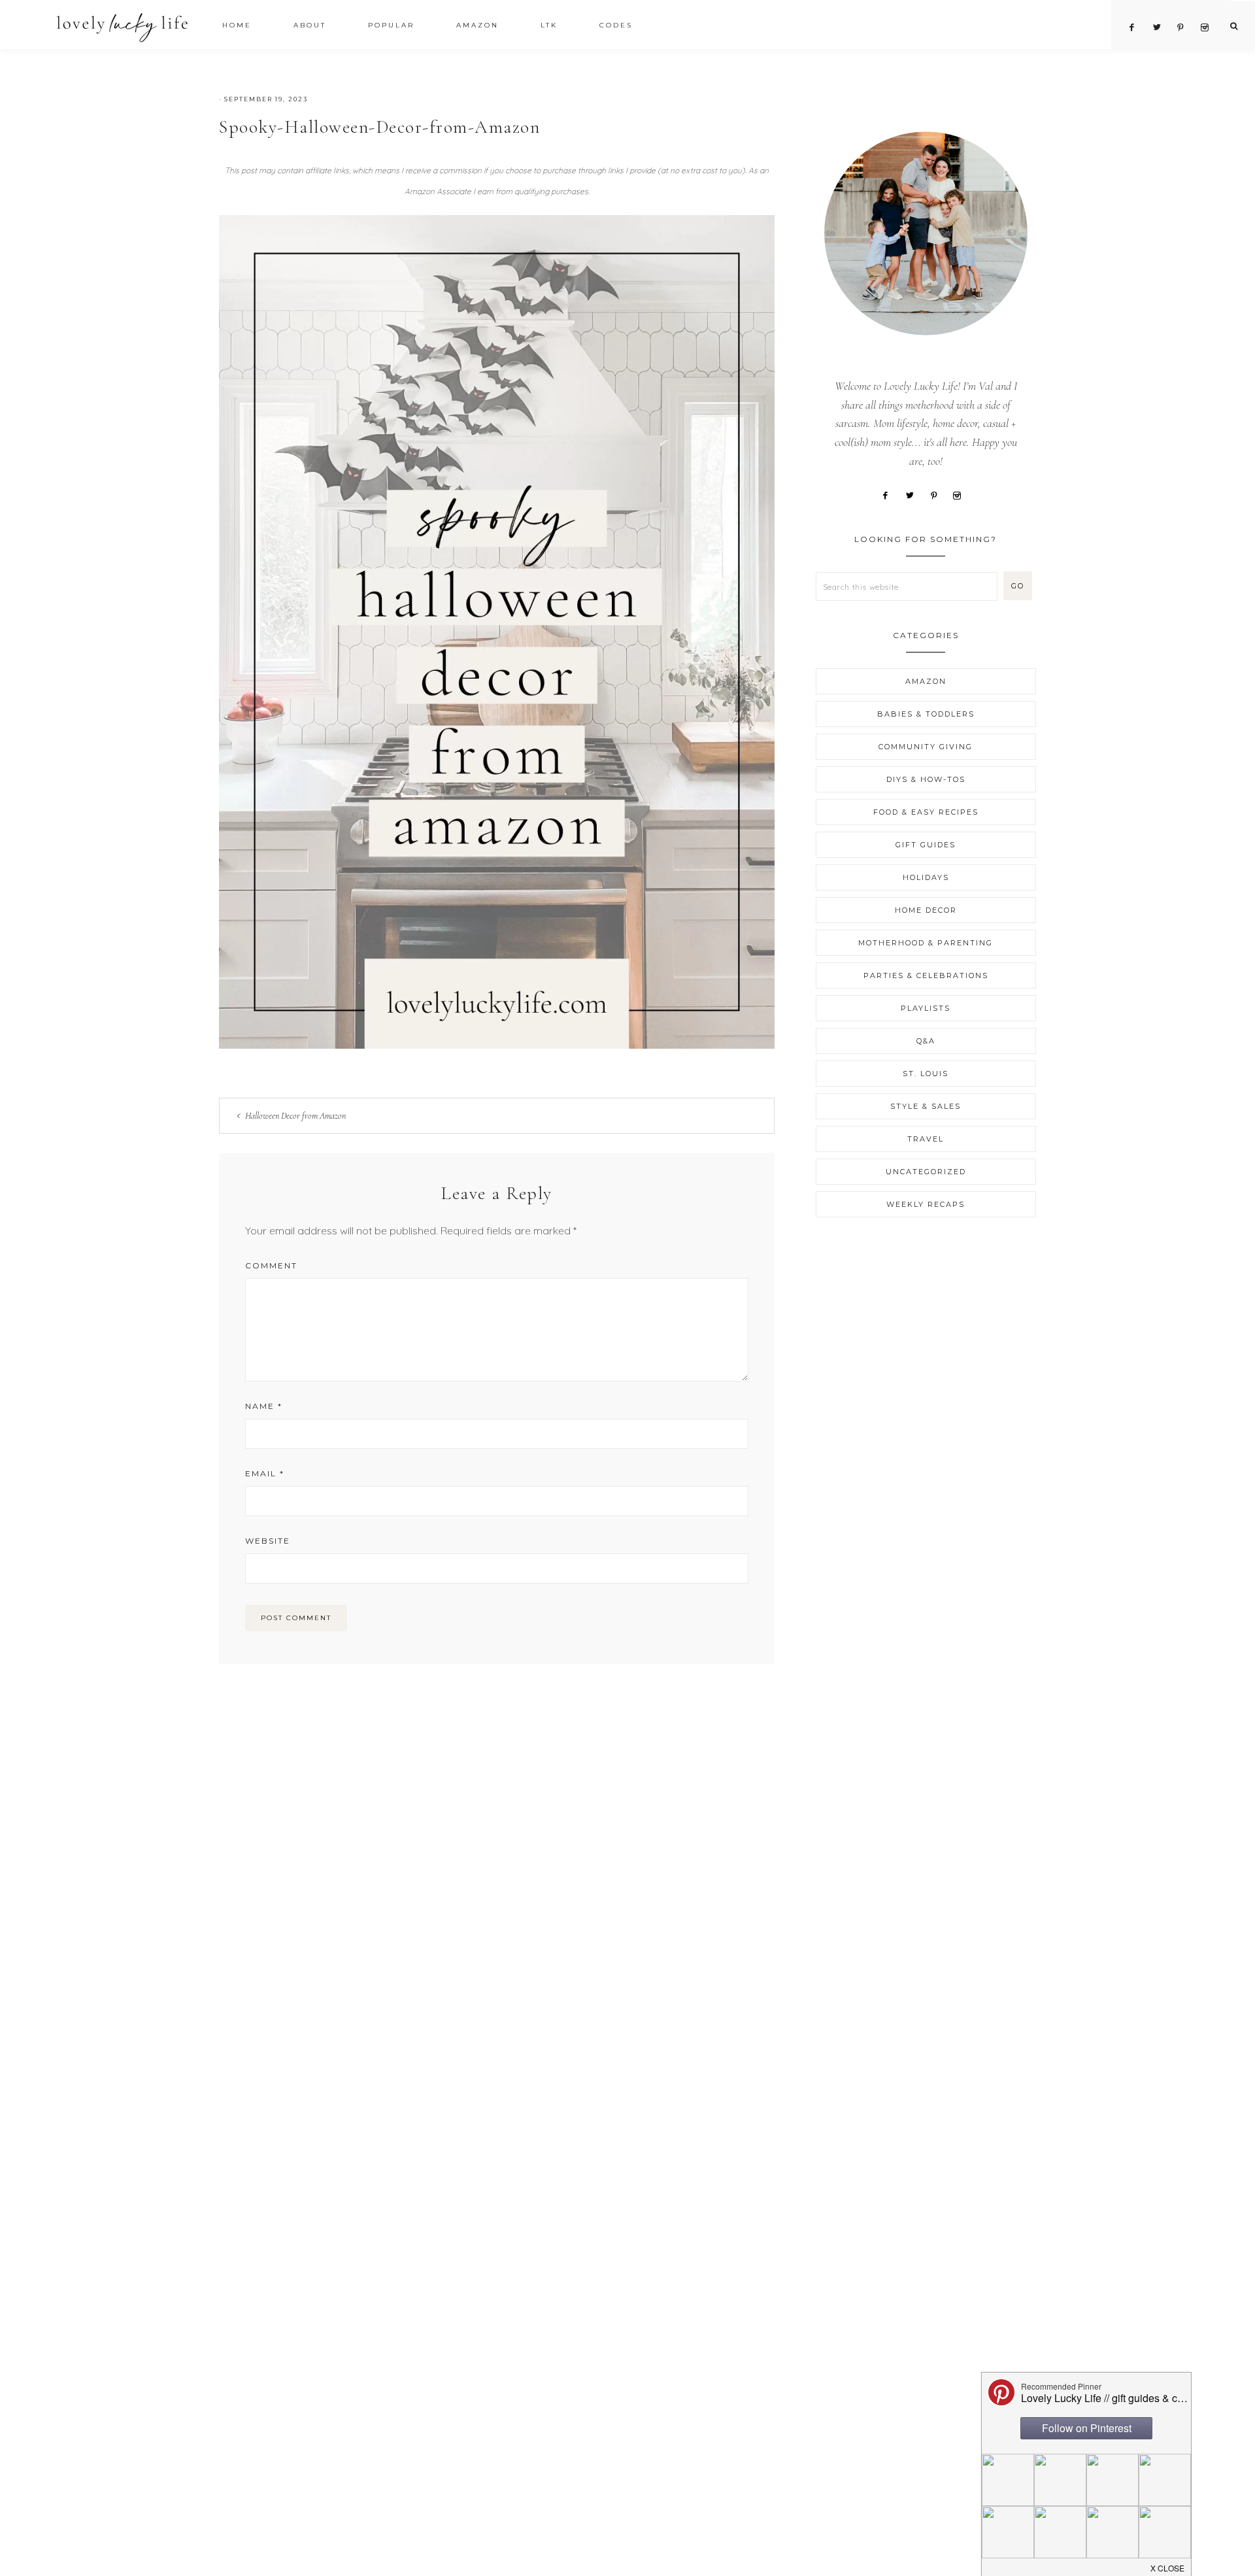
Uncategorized (926, 1172)
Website (268, 1541)
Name (264, 1406)
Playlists (926, 1008)
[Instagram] (962, 494)
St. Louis (926, 1074)
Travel (926, 1139)
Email (265, 1473)
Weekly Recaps (926, 1204)
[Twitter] (914, 494)
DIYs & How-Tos (926, 779)
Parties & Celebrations (926, 975)
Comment (271, 1265)
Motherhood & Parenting (926, 943)
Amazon (926, 681)
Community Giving (926, 747)
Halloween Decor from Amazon (295, 1116)
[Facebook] (890, 494)
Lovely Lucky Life (123, 27)
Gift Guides (926, 845)
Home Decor (926, 910)
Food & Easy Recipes (926, 812)
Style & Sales (926, 1106)
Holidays (926, 877)
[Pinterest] (939, 494)
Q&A (926, 1041)
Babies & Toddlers (926, 714)
